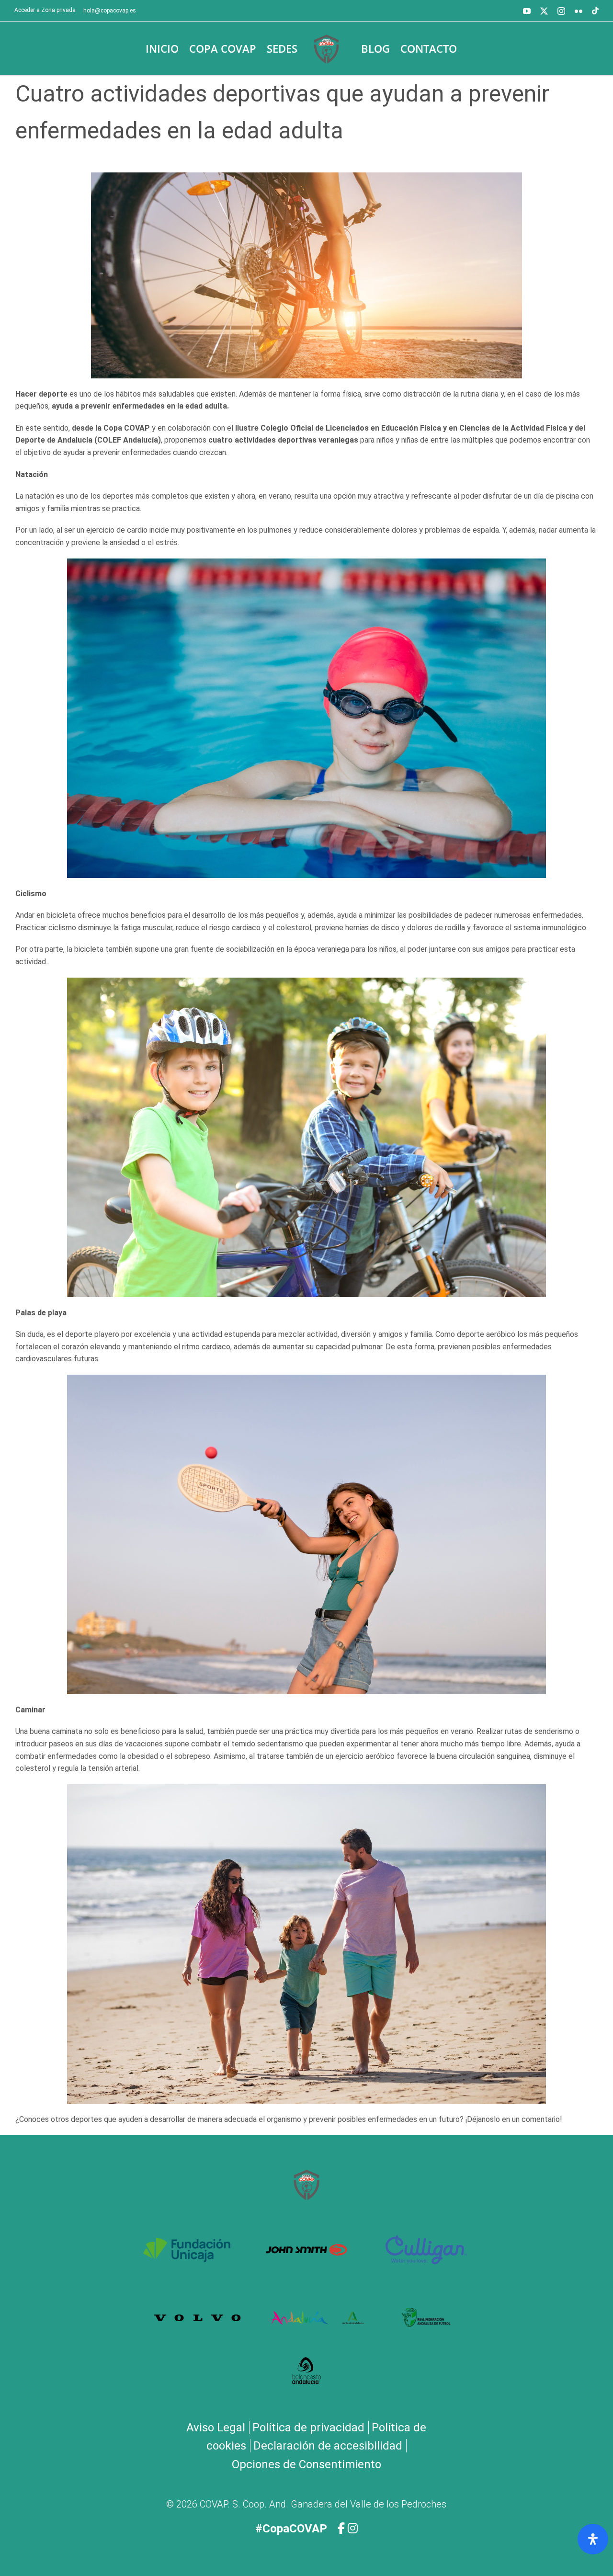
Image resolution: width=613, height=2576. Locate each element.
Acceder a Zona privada (45, 10)
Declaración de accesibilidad (328, 2446)
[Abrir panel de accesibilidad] (593, 2539)
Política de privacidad (308, 2428)
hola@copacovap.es (110, 11)
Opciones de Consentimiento (306, 2464)
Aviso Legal (216, 2428)
